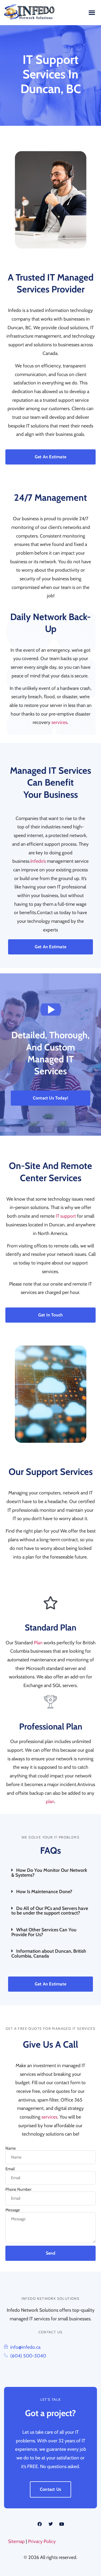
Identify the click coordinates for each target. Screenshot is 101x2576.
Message (13, 2210)
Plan (38, 1643)
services (59, 722)
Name (11, 2148)
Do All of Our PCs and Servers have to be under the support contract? (50, 1911)
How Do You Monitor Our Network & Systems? (49, 1872)
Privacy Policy (42, 2541)
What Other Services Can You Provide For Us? (44, 1932)
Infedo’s (38, 861)
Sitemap (16, 2541)
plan (50, 1801)
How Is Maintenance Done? (44, 1891)
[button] (92, 13)
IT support (66, 1216)
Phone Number (18, 2190)
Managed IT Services (74, 2028)
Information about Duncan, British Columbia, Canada (49, 1953)
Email (10, 2169)
